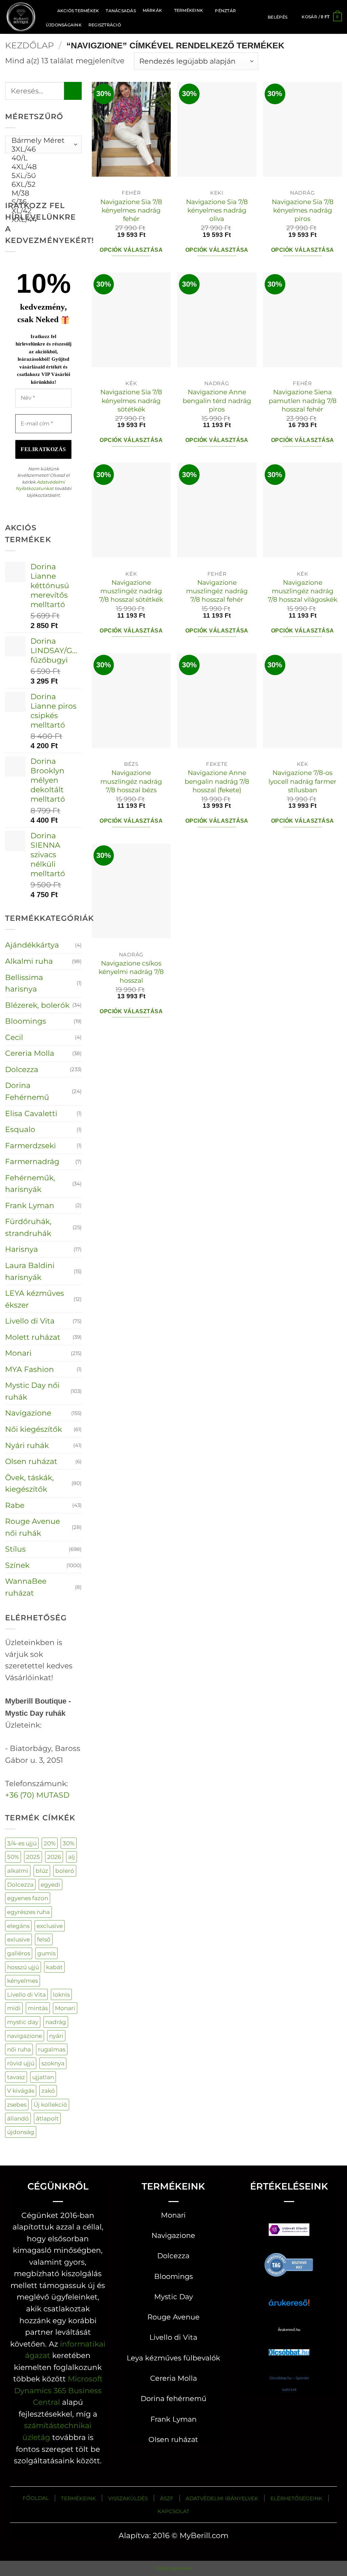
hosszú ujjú (23, 1967)
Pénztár (225, 11)
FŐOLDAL (36, 2498)
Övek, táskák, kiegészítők (29, 1483)
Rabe (15, 1505)
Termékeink (189, 10)
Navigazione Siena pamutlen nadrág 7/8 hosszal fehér (303, 401)
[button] (278, 17)
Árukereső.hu (289, 2330)
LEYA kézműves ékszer (35, 1299)
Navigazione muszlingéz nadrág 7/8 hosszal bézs (131, 781)
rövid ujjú (21, 2063)
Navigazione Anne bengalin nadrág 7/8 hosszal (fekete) (217, 781)
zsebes (17, 2104)
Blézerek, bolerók (37, 1005)
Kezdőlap (29, 45)
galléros (19, 1953)
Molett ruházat (33, 1337)
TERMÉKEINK (78, 2498)
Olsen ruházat (31, 1461)
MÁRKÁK (152, 10)
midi (14, 2008)
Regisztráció (105, 25)
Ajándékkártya (32, 945)
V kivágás (21, 2091)
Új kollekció (50, 2104)
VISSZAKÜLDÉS (128, 2498)
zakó (48, 2091)
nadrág (56, 2022)
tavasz (16, 2077)
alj (72, 1857)
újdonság (21, 2132)
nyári (56, 2036)
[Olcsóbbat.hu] (289, 2346)
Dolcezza (22, 1069)
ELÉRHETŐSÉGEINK (296, 2498)
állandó (18, 2118)
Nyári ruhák (27, 1445)
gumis (46, 1953)
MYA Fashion (29, 1369)
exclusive (50, 1926)
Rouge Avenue (173, 2317)
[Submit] (73, 91)
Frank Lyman (30, 1205)
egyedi (50, 1884)
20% (50, 1843)
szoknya (53, 2063)
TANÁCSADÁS (121, 11)
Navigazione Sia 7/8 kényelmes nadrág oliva (217, 210)
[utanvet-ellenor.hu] (289, 2231)
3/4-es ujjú (22, 1843)
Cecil (14, 1037)
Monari (18, 1353)
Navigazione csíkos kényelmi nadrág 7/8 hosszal (131, 972)
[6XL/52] (41, 184)
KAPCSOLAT (173, 2511)
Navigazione (28, 1413)
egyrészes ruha (28, 1912)
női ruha (19, 2049)
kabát (54, 1967)
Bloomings (26, 1021)
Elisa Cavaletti (31, 1113)
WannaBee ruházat (26, 1587)
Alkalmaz (35, 172)
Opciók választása (131, 250)
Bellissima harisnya (24, 983)
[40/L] (41, 158)
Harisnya (22, 1249)
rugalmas (52, 2049)
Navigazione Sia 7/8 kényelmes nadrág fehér (131, 210)
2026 (54, 1857)
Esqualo (20, 1129)
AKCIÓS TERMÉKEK (78, 11)
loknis (61, 1994)
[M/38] (41, 193)
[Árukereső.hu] (289, 2264)
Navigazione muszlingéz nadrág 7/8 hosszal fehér (217, 591)
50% (13, 1857)
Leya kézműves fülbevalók (173, 2358)
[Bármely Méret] (41, 140)
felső (44, 1939)
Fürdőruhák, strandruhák (28, 1227)
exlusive (18, 1939)
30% (69, 1843)
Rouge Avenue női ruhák (33, 1527)
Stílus (15, 1549)
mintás (38, 2008)
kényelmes (23, 1981)
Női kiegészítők (34, 1429)
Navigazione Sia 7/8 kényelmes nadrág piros (303, 210)
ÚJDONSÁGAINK (64, 25)
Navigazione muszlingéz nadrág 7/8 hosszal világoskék (302, 591)
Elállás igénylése (174, 2568)
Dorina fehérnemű (173, 2399)
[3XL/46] (41, 149)
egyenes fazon (28, 1898)
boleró (65, 1871)
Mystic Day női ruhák (32, 1391)
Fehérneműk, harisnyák (30, 1184)
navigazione (25, 2036)
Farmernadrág (32, 1161)
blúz (42, 1871)
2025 (33, 1857)
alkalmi (18, 1871)
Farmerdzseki (30, 1146)
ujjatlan (43, 2077)
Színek (17, 1565)
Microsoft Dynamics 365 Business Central (58, 2390)
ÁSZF (167, 2498)
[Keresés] (46, 10)
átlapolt (47, 2118)
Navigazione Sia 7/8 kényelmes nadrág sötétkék (131, 401)
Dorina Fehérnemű (27, 1091)
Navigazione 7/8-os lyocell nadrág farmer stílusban (302, 781)
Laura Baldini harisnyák (30, 1271)
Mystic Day (173, 2297)
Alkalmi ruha (29, 961)
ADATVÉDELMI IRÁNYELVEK (222, 2498)
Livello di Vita (30, 1321)
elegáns (18, 1926)
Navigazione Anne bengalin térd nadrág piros (217, 401)
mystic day (23, 2022)
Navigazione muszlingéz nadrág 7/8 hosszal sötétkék (131, 591)
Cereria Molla (30, 1053)
